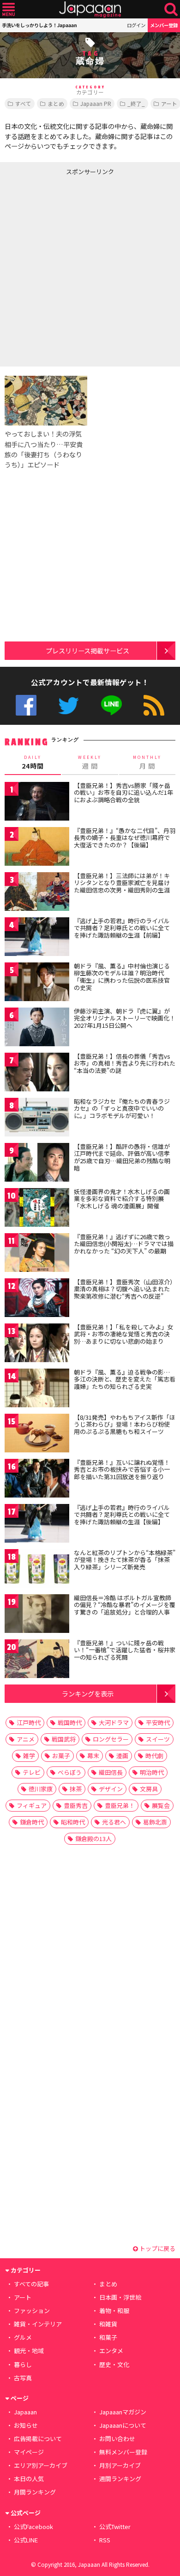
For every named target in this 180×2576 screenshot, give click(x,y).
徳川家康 (41, 1789)
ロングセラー (111, 1739)
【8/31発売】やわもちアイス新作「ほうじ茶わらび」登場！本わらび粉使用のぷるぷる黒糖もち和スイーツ (125, 1424)
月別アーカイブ (120, 2465)
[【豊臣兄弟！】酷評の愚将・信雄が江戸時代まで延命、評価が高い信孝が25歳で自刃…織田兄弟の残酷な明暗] (37, 1164)
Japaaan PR (96, 103)
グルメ (23, 2337)
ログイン (136, 25)
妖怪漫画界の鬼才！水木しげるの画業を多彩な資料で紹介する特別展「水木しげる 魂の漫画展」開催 (122, 1199)
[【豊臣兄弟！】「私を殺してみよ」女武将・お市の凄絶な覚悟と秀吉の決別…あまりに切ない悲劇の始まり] (37, 1344)
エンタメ (111, 2351)
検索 (171, 9)
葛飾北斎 (155, 1822)
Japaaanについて (123, 2425)
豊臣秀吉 (76, 1805)
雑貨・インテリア (38, 2324)
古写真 (23, 2378)
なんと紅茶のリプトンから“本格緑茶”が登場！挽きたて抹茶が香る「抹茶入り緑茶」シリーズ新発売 (125, 1560)
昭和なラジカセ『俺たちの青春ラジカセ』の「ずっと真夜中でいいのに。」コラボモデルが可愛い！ (122, 1108)
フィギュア (32, 1805)
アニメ (26, 1739)
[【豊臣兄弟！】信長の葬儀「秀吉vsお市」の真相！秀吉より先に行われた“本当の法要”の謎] (37, 1074)
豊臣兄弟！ (120, 1805)
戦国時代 (70, 1722)
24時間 (33, 763)
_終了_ (136, 103)
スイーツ (158, 1739)
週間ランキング (120, 2479)
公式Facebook (26, 705)
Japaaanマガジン (123, 2412)
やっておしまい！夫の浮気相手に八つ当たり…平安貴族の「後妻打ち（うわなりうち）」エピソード (44, 449)
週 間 (90, 763)
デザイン (111, 1789)
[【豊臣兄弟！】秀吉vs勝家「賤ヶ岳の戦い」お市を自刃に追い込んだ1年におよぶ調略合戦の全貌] (37, 803)
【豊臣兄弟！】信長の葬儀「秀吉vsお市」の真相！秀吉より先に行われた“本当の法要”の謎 (125, 1063)
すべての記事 (31, 2284)
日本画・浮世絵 (120, 2297)
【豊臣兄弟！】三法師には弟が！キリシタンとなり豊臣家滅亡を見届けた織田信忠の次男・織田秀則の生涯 (122, 883)
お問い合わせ (117, 2439)
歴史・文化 (114, 2364)
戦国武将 (64, 1739)
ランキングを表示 (88, 1693)
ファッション (32, 2311)
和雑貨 (108, 2324)
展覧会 (161, 1805)
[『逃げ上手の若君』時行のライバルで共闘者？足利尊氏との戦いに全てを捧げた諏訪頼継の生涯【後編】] (37, 1525)
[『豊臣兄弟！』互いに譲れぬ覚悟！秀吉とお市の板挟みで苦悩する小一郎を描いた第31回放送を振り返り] (37, 1480)
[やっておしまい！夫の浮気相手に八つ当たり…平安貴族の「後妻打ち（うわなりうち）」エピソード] (46, 402)
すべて (23, 103)
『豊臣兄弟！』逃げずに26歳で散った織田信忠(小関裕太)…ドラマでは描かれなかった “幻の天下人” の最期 (124, 1244)
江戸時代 (29, 1722)
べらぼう (70, 1772)
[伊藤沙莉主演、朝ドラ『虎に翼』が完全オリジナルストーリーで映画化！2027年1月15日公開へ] (37, 1029)
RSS (154, 705)
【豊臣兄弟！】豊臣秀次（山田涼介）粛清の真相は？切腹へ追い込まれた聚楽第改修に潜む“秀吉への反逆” (123, 1289)
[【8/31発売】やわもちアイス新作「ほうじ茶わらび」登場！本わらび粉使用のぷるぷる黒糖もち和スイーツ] (37, 1435)
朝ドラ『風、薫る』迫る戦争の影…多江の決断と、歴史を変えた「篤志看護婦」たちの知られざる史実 (125, 1379)
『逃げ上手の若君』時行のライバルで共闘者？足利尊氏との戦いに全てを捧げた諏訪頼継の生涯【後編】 (122, 1515)
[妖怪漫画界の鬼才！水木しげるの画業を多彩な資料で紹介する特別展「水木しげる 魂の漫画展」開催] (37, 1209)
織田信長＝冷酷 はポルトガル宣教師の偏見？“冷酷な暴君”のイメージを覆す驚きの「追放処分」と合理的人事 (125, 1605)
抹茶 (76, 1789)
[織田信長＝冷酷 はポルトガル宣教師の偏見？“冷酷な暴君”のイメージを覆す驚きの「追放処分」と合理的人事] (37, 1615)
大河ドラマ (114, 1722)
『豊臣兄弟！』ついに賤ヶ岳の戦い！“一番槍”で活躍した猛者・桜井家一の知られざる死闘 (125, 1650)
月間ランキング (35, 2492)
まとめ (56, 103)
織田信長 (111, 1772)
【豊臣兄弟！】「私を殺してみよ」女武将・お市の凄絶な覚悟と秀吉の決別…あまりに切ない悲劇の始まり (123, 1334)
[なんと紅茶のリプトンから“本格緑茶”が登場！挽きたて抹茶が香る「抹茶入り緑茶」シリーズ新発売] (37, 1570)
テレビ (32, 1772)
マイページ (29, 2452)
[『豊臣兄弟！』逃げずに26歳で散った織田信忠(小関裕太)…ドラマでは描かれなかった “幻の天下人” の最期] (37, 1254)
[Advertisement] (90, 269)
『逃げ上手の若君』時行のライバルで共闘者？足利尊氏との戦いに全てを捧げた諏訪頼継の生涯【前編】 (122, 928)
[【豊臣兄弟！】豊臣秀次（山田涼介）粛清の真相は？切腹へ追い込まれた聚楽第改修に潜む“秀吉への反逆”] (37, 1299)
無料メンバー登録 (123, 2452)
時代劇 (154, 1756)
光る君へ (114, 1822)
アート (23, 2297)
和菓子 (108, 2337)
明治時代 (152, 1772)
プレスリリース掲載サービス (87, 650)
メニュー (9, 9)
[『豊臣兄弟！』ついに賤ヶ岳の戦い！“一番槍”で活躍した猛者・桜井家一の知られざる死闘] (37, 1660)
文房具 (149, 1789)
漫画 (122, 1756)
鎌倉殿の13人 (93, 1839)
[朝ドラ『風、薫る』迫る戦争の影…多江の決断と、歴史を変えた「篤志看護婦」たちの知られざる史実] (37, 1390)
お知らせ (26, 2425)
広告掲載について (38, 2439)
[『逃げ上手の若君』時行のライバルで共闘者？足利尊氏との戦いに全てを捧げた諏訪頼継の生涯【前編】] (37, 938)
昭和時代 (73, 1822)
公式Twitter (69, 705)
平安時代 (158, 1722)
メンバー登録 (164, 25)
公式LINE (111, 705)
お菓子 (61, 1756)
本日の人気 (29, 2479)
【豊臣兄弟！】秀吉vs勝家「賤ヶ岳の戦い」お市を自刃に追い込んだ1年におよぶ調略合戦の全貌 (123, 793)
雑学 (29, 1756)
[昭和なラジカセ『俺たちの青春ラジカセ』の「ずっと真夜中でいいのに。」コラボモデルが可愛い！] (37, 1119)
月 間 (147, 763)
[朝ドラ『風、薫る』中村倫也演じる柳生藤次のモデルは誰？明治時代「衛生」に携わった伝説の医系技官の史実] (37, 983)
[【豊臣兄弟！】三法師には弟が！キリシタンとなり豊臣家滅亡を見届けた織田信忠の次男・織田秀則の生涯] (37, 893)
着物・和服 (114, 2311)
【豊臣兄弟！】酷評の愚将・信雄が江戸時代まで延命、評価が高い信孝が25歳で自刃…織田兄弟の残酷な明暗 (122, 1157)
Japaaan (90, 9)
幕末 (93, 1756)
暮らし (23, 2364)
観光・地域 (29, 2351)
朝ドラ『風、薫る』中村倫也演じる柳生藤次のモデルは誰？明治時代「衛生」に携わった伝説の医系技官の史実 (122, 977)
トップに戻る (157, 2248)
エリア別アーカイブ (41, 2465)
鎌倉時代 (32, 1822)
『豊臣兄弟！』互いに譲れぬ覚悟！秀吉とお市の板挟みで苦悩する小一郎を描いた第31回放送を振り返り (122, 1469)
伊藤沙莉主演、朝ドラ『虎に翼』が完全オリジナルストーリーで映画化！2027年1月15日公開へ (125, 1018)
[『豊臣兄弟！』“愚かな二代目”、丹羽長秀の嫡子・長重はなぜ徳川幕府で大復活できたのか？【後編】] (37, 848)
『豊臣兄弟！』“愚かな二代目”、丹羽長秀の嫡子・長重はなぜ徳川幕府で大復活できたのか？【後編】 (125, 838)
